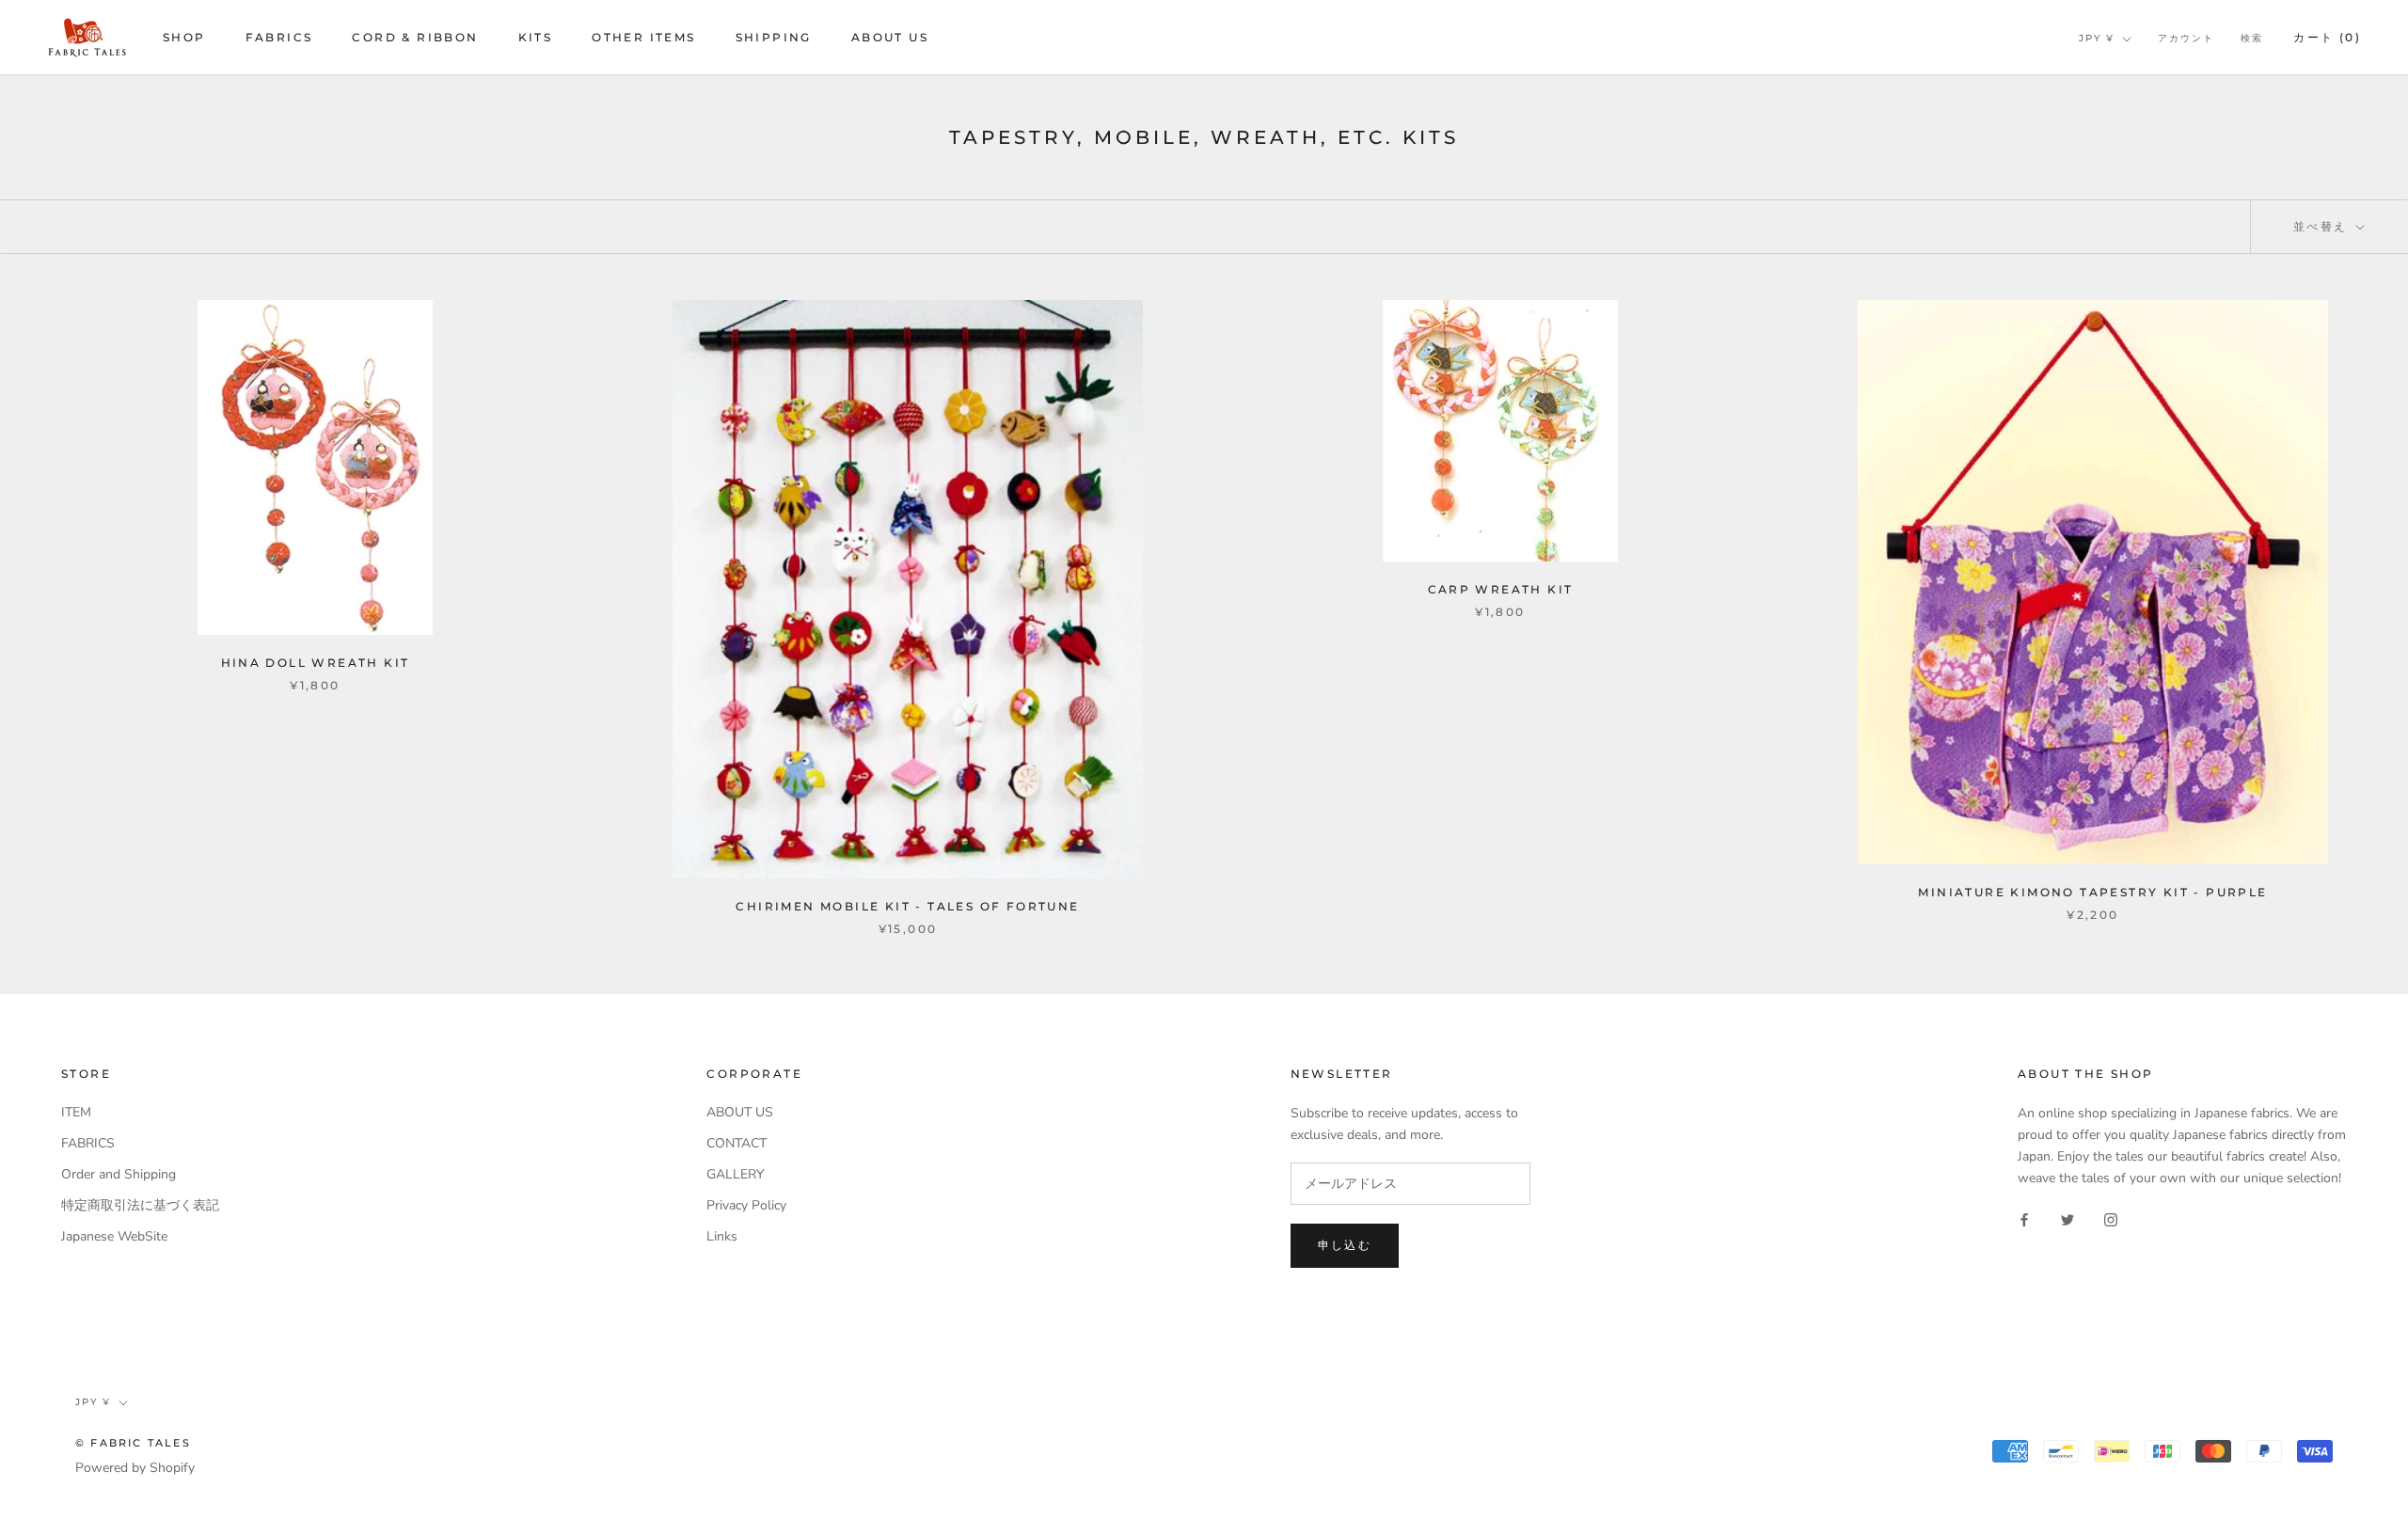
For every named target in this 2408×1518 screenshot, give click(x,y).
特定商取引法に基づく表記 (140, 1205)
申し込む (1345, 1245)
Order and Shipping (119, 1174)
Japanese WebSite (114, 1236)
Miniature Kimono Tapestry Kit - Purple (2092, 892)
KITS (536, 37)
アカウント (2186, 38)
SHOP (184, 37)
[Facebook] (2024, 1219)
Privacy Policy (746, 1205)
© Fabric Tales (133, 1443)
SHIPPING (774, 37)
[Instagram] (2111, 1219)
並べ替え (2323, 226)
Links (722, 1236)
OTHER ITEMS (643, 37)
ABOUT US (890, 37)
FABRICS (279, 37)
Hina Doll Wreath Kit (316, 663)
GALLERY (735, 1174)
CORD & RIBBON (415, 37)
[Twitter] (2067, 1219)
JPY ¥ (2097, 38)
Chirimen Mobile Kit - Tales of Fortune (907, 906)
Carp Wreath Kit (1501, 589)
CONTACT (737, 1143)
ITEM (76, 1112)
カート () (2327, 37)
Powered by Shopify (135, 1468)
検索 (2252, 38)
